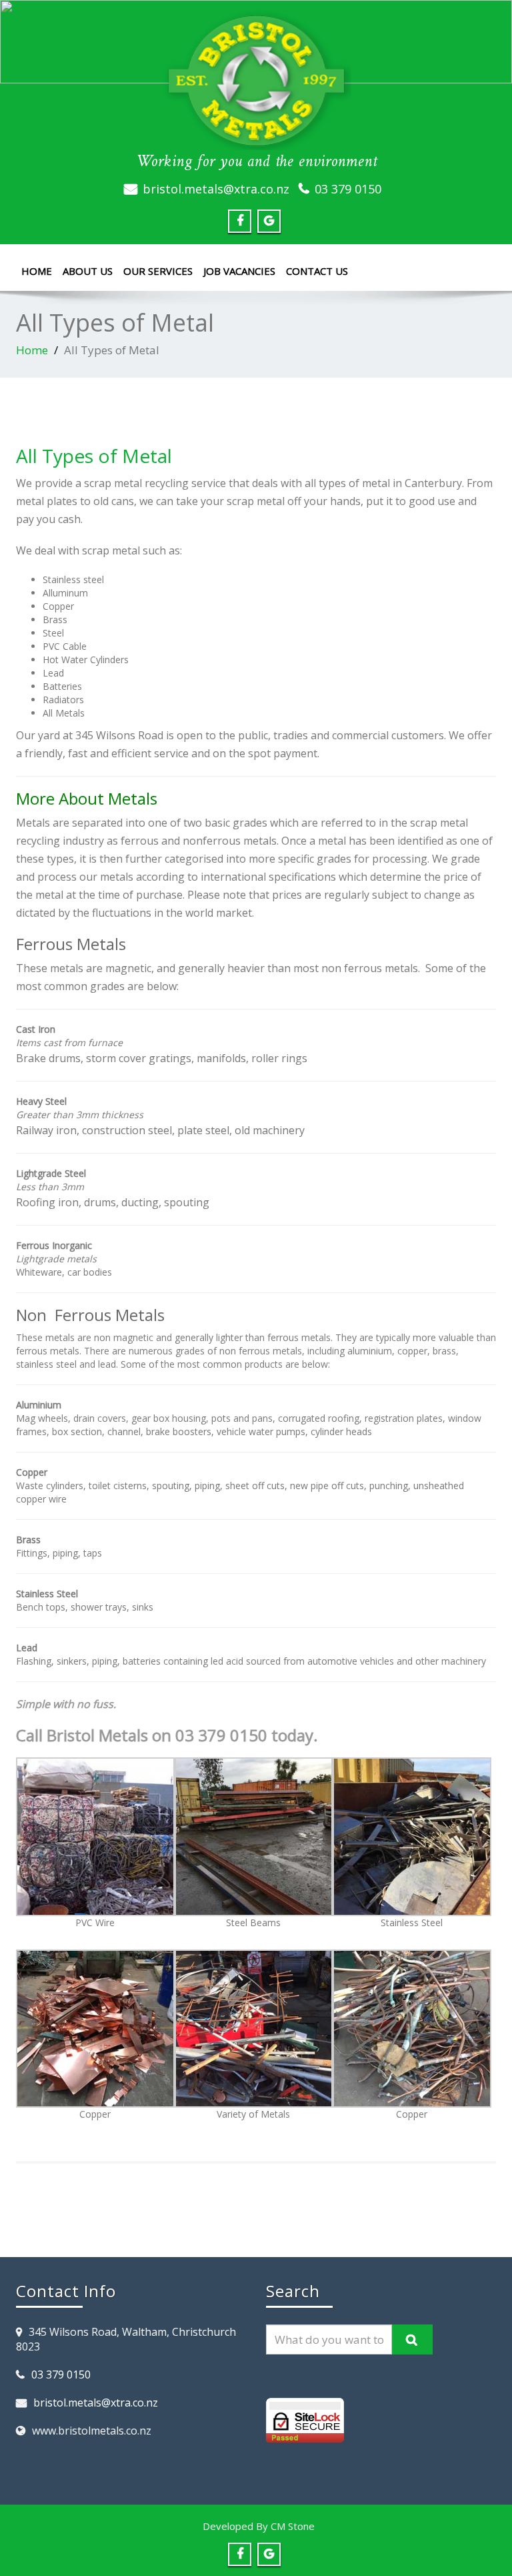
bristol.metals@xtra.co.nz (216, 189)
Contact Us (317, 271)
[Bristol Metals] (256, 81)
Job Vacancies (239, 271)
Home (37, 271)
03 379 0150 (348, 189)
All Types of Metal (94, 456)
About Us (88, 271)
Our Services (158, 271)
